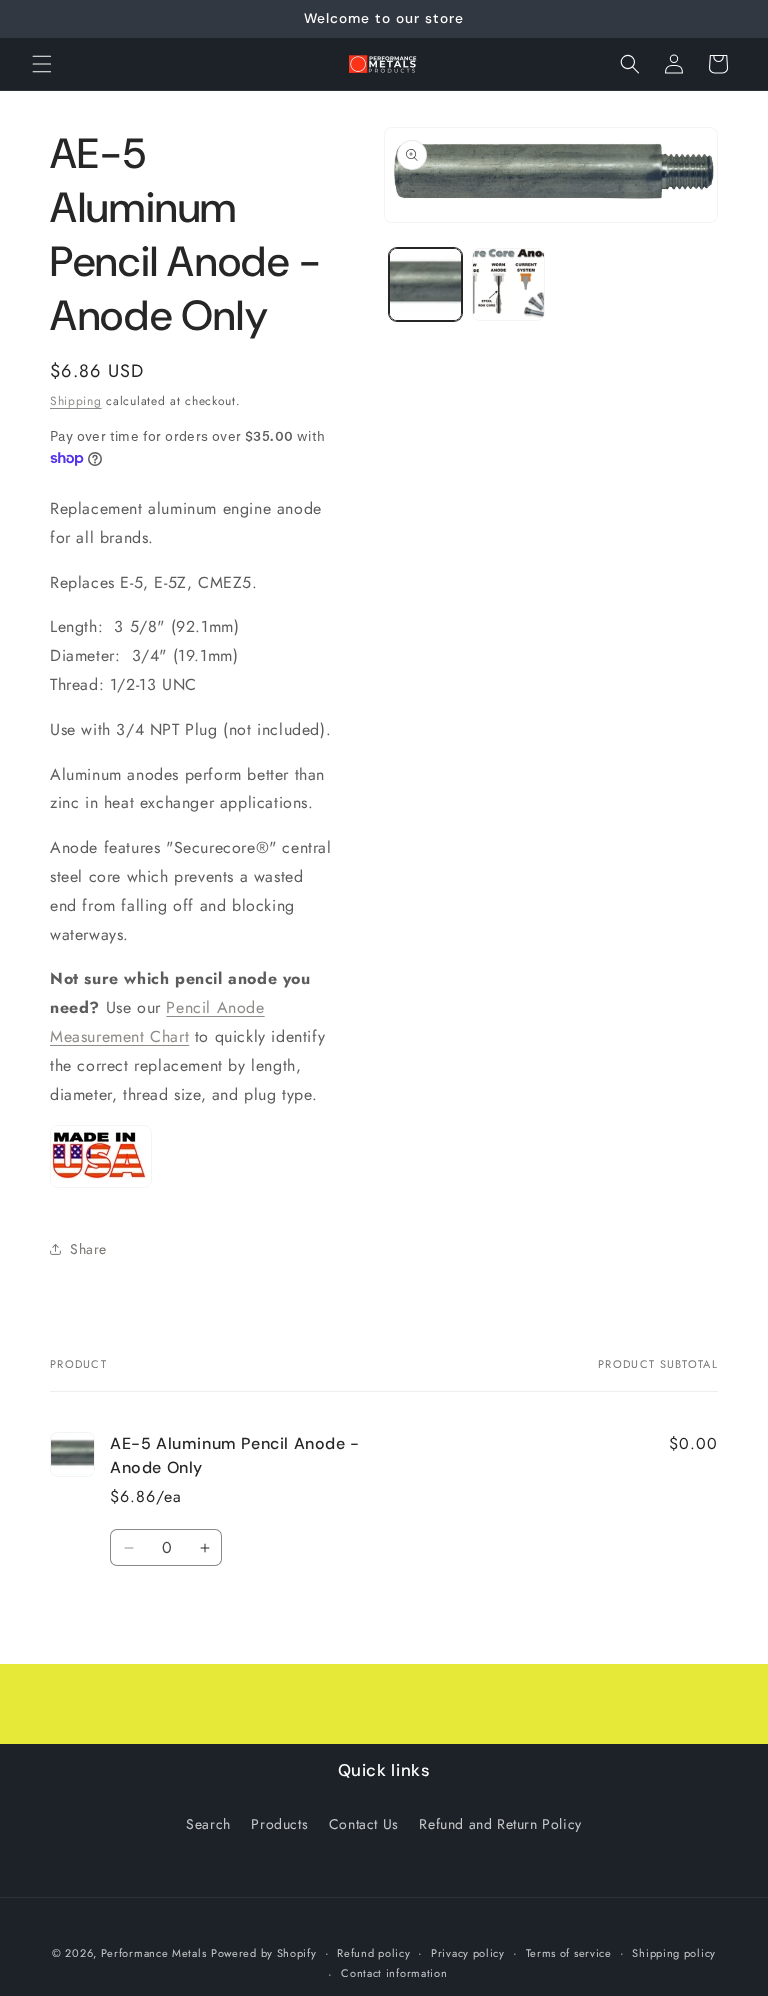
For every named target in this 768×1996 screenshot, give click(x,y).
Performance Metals (154, 1953)
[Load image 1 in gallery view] (425, 284)
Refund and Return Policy (500, 1824)
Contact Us (364, 1824)
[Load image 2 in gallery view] (508, 284)
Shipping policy (674, 1953)
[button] (42, 64)
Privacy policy (468, 1953)
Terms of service (569, 1953)
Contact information (394, 1973)
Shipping (76, 401)
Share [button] (88, 1249)
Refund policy (373, 1953)
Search (208, 1824)
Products (279, 1824)
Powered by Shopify (264, 1953)
